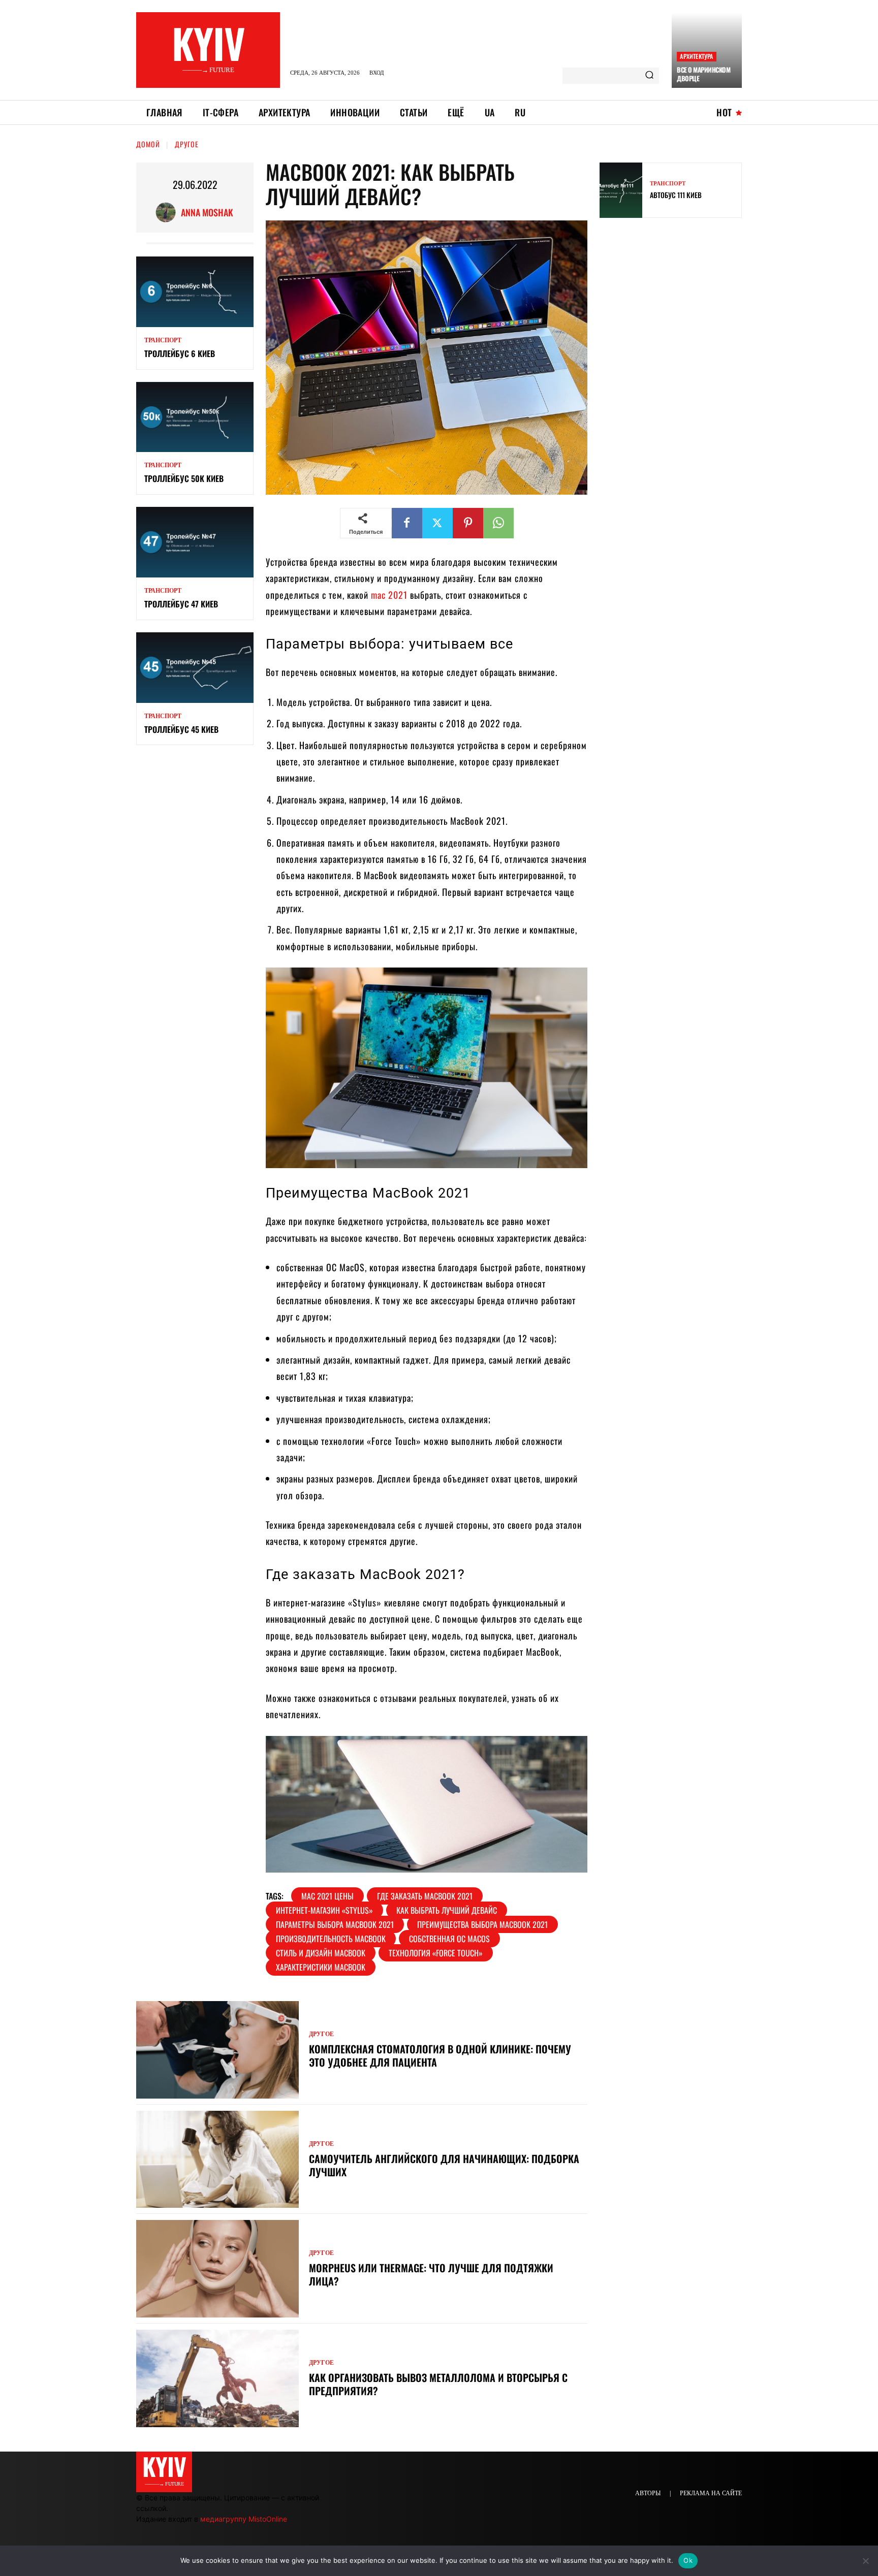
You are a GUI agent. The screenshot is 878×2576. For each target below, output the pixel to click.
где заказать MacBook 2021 (425, 1896)
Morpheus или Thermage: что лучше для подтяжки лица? (431, 2274)
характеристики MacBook (321, 1967)
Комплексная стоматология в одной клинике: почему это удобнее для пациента (440, 2055)
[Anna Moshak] (168, 212)
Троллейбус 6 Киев (180, 353)
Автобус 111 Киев (676, 195)
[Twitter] (437, 523)
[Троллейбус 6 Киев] (195, 292)
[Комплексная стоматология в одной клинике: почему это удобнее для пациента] (217, 2050)
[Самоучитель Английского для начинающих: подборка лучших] (217, 2160)
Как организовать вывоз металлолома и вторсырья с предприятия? (438, 2384)
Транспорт (163, 340)
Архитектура (696, 56)
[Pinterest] (468, 523)
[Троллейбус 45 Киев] (195, 668)
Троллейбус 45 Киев (181, 729)
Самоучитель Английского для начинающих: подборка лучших (444, 2165)
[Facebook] (407, 523)
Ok (688, 2560)
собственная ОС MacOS (449, 1939)
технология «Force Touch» (436, 1953)
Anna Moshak (207, 212)
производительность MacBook (331, 1939)
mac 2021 (389, 595)
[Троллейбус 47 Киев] (195, 542)
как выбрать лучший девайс (447, 1910)
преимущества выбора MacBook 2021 (482, 1924)
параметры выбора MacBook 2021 (335, 1924)
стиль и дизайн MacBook (321, 1953)
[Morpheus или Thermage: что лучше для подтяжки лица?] (217, 2269)
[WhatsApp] (498, 523)
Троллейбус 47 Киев (181, 604)
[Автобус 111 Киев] (621, 190)
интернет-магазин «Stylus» (324, 1910)
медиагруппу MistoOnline (244, 2519)
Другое (187, 144)
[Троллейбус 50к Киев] (195, 417)
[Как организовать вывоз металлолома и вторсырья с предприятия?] (217, 2378)
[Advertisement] (676, 299)
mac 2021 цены (327, 1896)
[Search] (649, 76)
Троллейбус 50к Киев (184, 478)
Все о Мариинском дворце (703, 74)
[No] (865, 2561)
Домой (148, 144)
